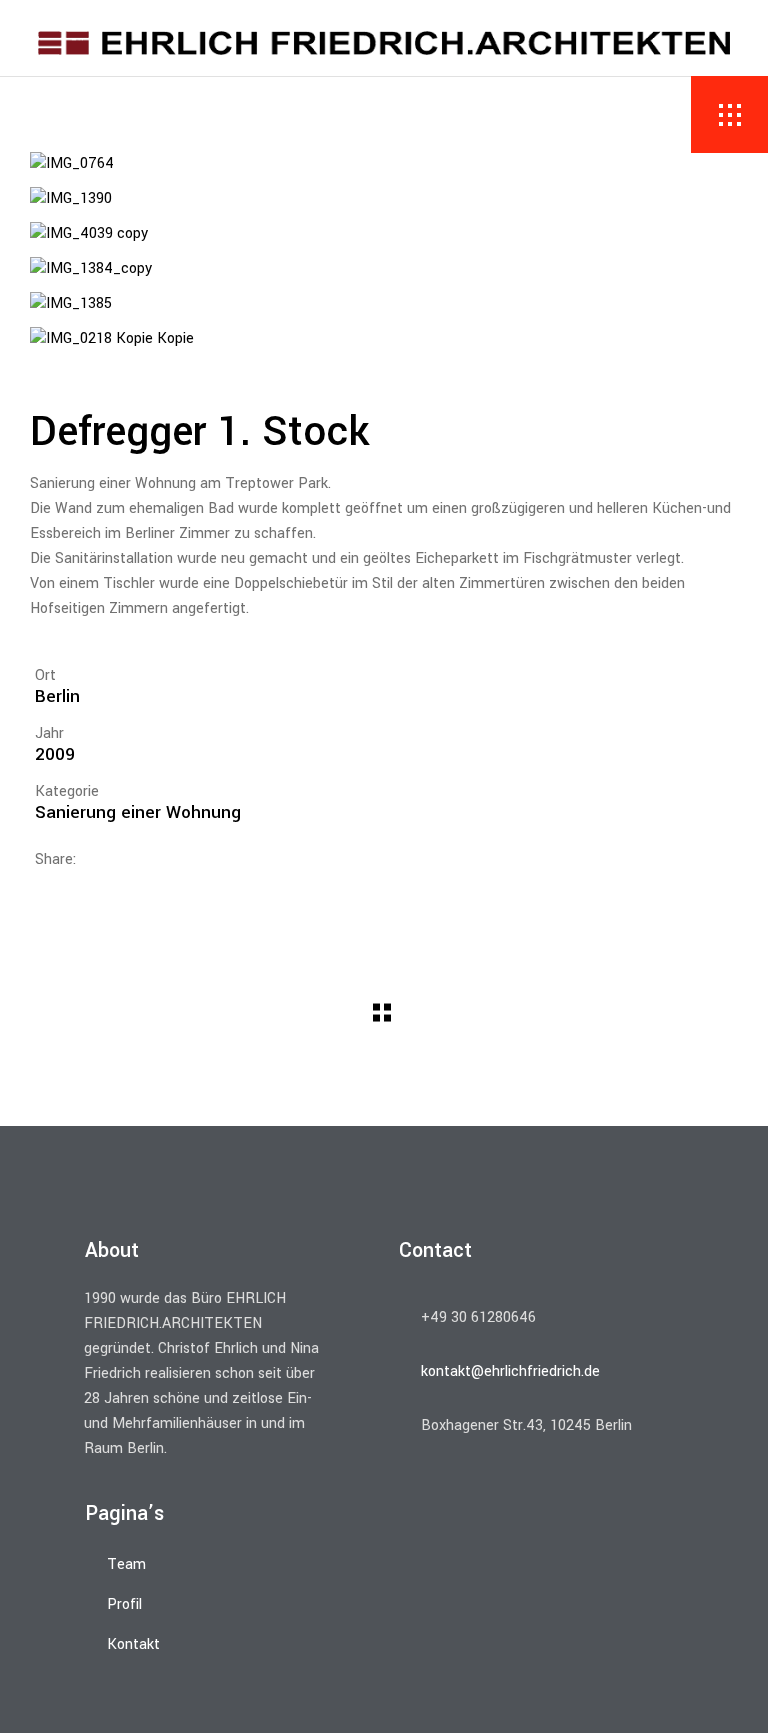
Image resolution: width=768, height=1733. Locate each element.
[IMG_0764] (384, 164)
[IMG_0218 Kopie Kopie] (384, 339)
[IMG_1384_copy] (384, 269)
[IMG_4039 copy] (384, 234)
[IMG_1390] (384, 199)
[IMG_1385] (384, 304)
